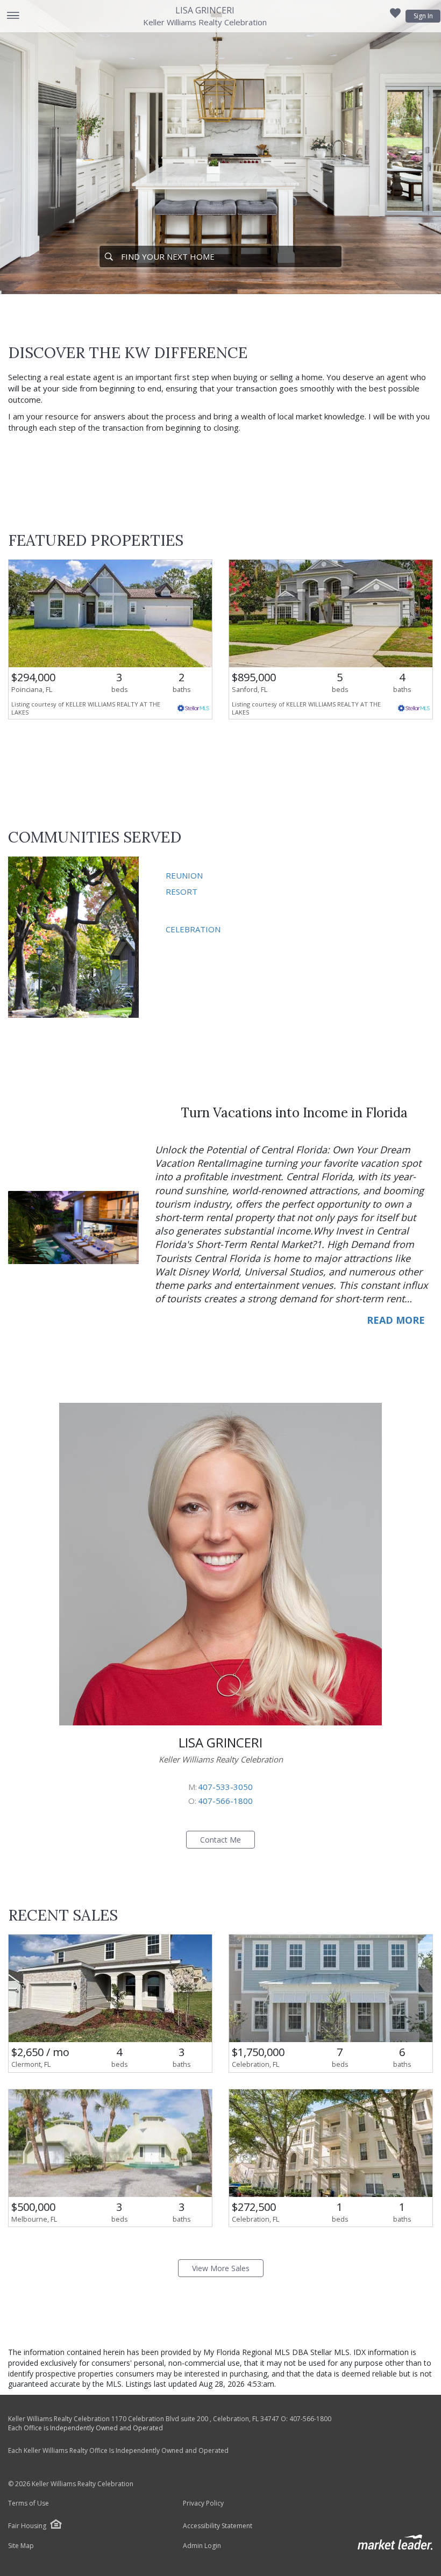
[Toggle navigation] (13, 16)
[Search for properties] (109, 256)
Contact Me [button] (220, 1840)
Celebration (193, 929)
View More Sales (221, 2268)
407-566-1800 (225, 1801)
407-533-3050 (225, 1787)
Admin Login (202, 2546)
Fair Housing (27, 2526)
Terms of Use (29, 2503)
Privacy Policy (203, 2503)
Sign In (423, 16)
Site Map (21, 2546)
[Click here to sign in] (395, 16)
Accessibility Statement (218, 2526)
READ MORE (396, 1320)
